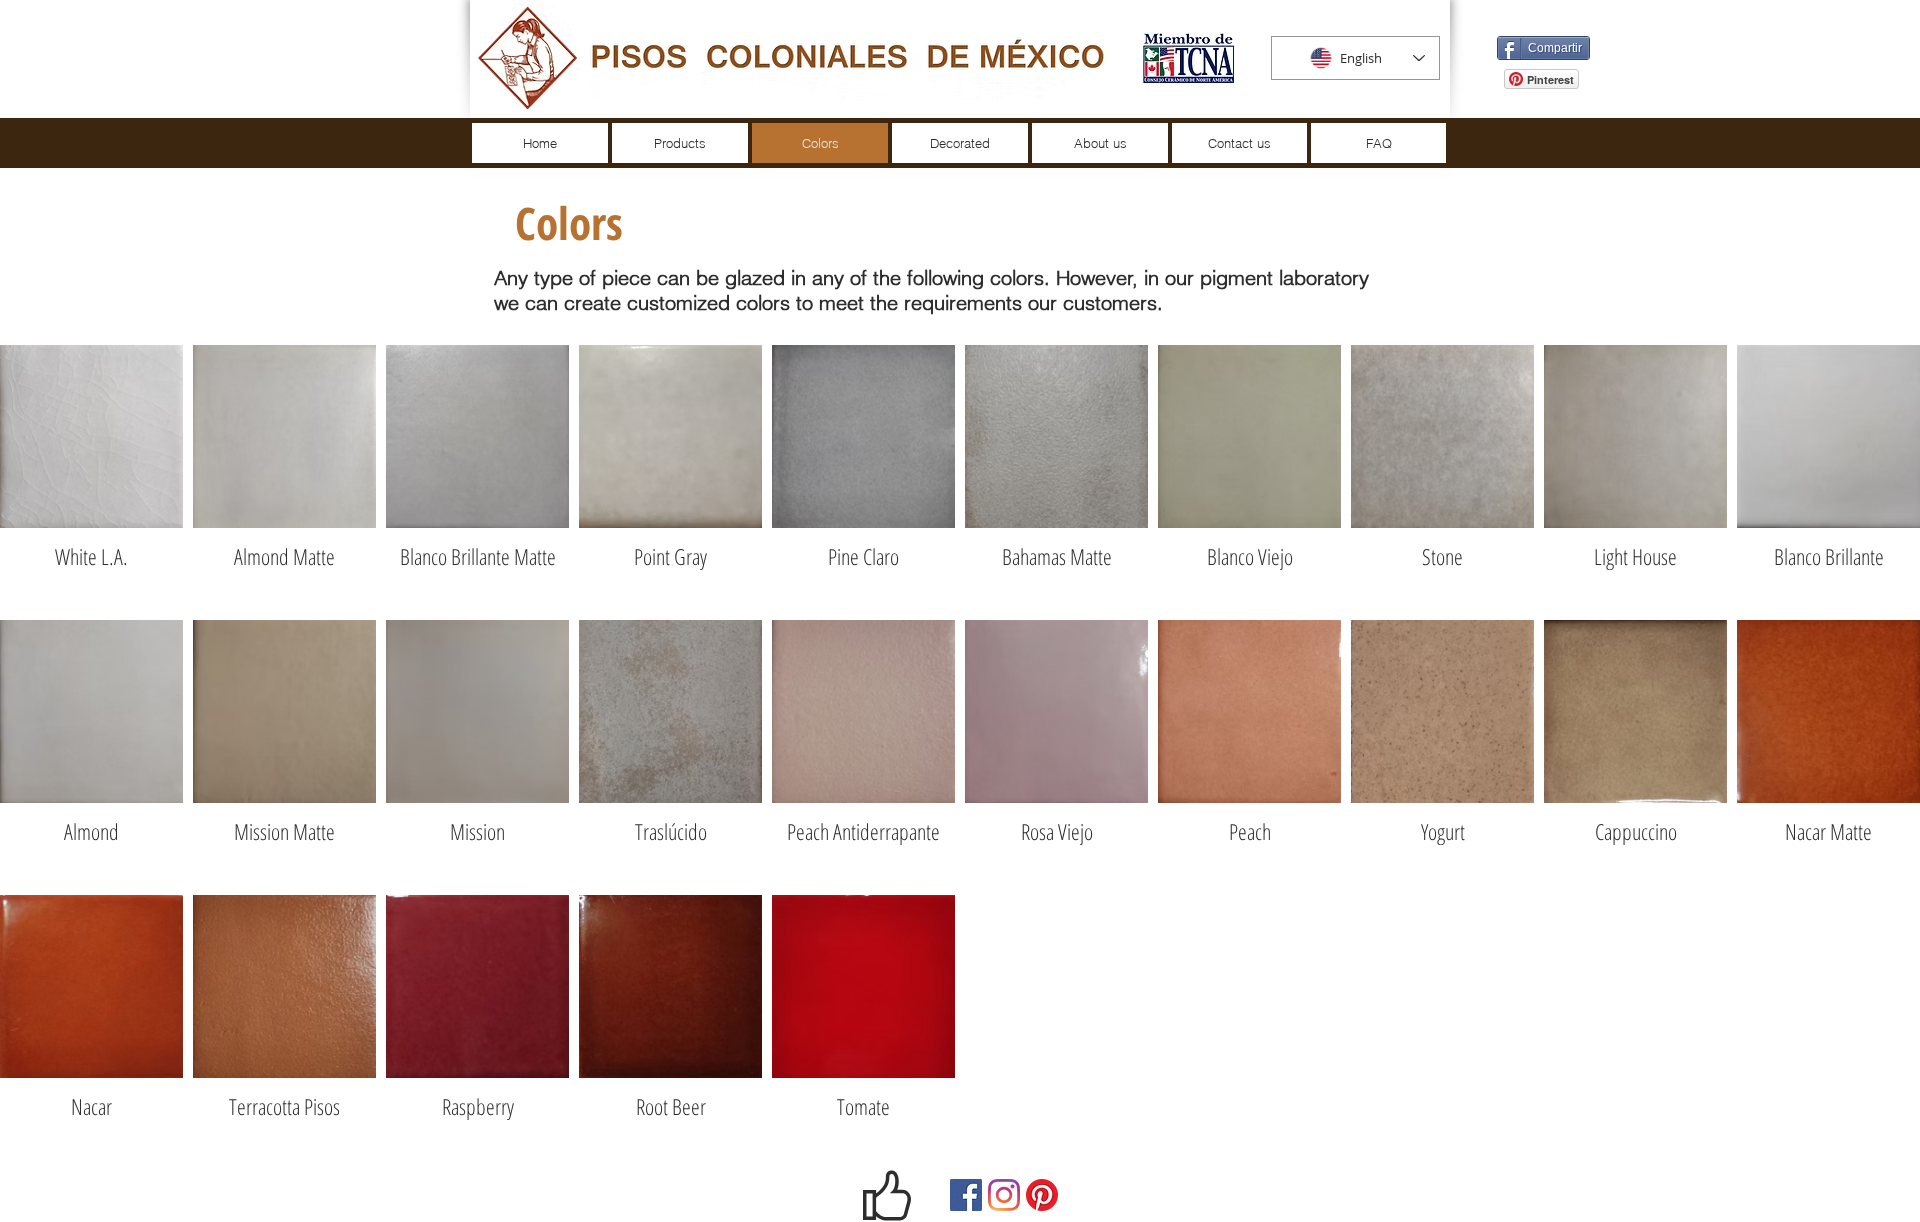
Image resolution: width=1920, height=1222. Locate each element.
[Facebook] (966, 1195)
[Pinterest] (1042, 1195)
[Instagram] (1004, 1195)
